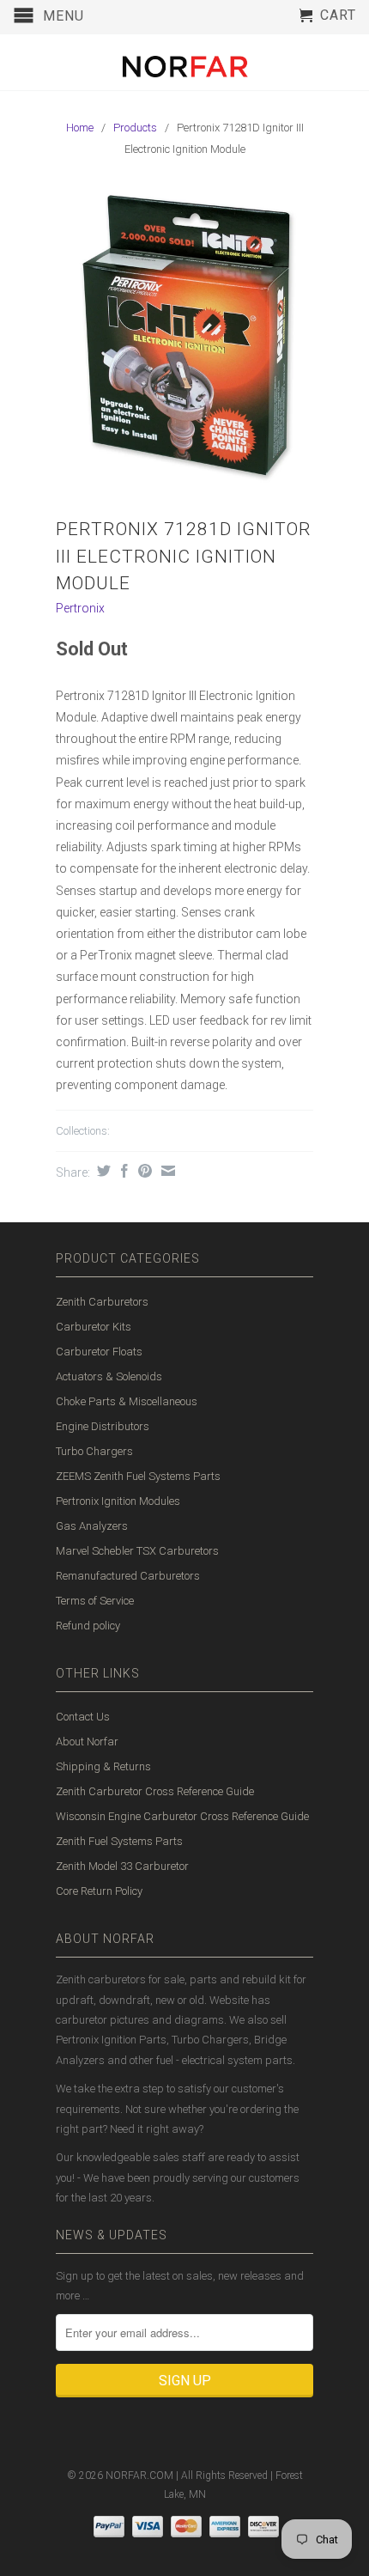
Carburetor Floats (99, 1352)
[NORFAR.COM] (184, 62)
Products (135, 128)
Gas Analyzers (92, 1526)
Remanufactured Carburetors (128, 1576)
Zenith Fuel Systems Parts (119, 1841)
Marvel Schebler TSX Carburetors (137, 1551)
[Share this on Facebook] (122, 1171)
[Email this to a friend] (166, 1171)
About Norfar (87, 1742)
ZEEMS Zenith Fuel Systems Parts (138, 1476)
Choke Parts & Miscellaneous (127, 1401)
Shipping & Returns (103, 1766)
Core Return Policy (99, 1891)
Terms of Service (95, 1601)
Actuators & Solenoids (109, 1376)
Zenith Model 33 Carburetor (122, 1866)
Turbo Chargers (94, 1451)
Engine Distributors (103, 1426)
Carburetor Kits (94, 1327)
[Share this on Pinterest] (143, 1171)
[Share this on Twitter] (102, 1171)
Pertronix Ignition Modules (118, 1501)
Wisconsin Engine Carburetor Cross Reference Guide (182, 1816)
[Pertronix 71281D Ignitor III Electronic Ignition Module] (184, 340)
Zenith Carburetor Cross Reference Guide (155, 1791)
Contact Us (83, 1717)
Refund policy (88, 1626)
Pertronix (80, 608)
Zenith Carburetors (102, 1302)
